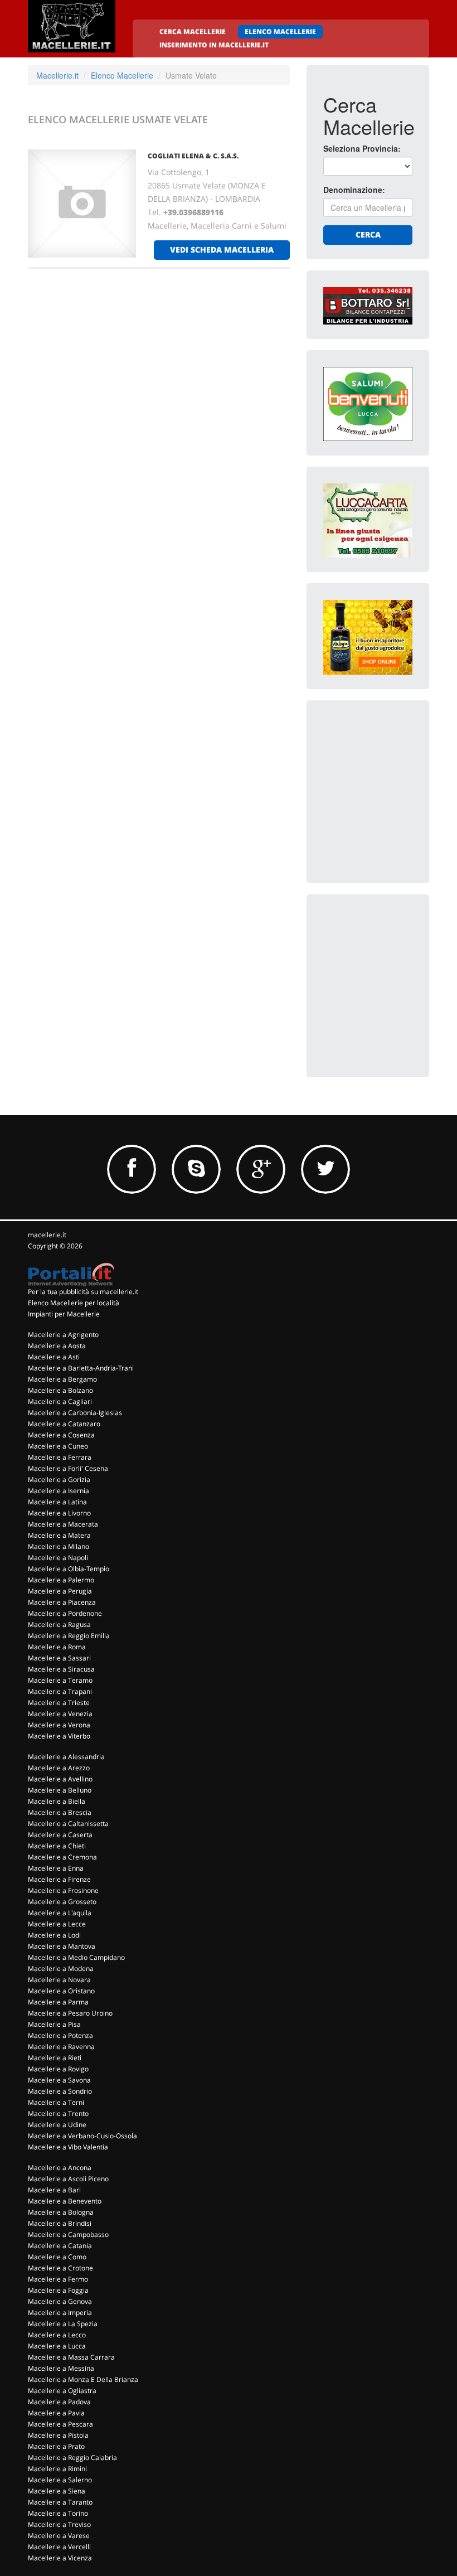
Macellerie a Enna (56, 1868)
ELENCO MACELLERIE (280, 32)
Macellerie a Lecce (57, 1924)
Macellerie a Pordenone (65, 1613)
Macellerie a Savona (59, 2080)
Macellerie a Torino (58, 2513)
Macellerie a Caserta (60, 1835)
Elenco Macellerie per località (74, 1303)
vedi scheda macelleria (222, 250)
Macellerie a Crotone (60, 2268)
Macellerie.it (57, 75)
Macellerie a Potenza (60, 2035)
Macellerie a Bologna (61, 2212)
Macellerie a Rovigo (58, 2069)
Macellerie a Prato (56, 2446)
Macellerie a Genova (60, 2301)
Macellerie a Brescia (60, 1812)
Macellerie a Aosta (57, 1346)
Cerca (368, 234)
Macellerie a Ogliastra (62, 2391)
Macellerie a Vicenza (60, 2558)
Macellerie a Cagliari (60, 1401)
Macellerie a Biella (57, 1801)
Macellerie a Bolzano (60, 1390)
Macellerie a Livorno (59, 1513)
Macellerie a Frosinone (63, 1890)
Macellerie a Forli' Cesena (68, 1468)
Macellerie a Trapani (60, 1691)
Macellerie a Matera (59, 1535)
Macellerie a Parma (58, 2002)
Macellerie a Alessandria (66, 1757)
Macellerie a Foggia (58, 2290)
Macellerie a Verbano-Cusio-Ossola (82, 2136)
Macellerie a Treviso (59, 2524)
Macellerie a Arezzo (59, 1768)
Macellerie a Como (57, 2257)
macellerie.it (47, 1235)
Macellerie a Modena (61, 1969)
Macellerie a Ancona (60, 2168)
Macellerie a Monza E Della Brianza (83, 2379)
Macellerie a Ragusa (59, 1624)
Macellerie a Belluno (60, 1790)
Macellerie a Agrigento (63, 1335)
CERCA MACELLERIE (193, 32)
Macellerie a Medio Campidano (76, 1957)
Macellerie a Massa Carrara (71, 2357)
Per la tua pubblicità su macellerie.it (83, 1292)
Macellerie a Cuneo (58, 1446)
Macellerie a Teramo (60, 1680)
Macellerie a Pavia (56, 2413)
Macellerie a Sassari (59, 1658)
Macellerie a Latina (57, 1502)
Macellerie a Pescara (60, 2424)
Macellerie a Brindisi (60, 2223)
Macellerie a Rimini (57, 2469)
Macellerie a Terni (56, 2102)
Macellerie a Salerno (60, 2480)
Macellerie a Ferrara (60, 1457)
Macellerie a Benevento (65, 2201)
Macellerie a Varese (59, 2536)
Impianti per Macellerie (64, 1314)
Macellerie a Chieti (57, 1846)
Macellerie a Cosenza (61, 1435)
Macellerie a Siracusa (61, 1669)
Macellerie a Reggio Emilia (69, 1636)
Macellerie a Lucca (57, 2346)
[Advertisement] (390, 773)
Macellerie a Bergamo (62, 1379)
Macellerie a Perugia (60, 1591)
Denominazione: (354, 190)
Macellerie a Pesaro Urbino (70, 2013)
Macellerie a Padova (59, 2402)
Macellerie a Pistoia (58, 2435)
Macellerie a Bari (54, 2190)
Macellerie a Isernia (59, 1491)
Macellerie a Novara (59, 1980)
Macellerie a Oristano (61, 1991)
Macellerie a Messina (61, 2368)
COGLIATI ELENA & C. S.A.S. (193, 156)
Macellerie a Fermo (58, 2279)
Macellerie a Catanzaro (64, 1424)
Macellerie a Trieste (59, 1703)
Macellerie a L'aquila (60, 1913)
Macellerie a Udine (57, 2125)
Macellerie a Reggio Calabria (72, 2458)
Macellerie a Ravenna (61, 2047)
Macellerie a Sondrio (60, 2091)
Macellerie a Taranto (60, 2502)
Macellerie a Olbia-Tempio (69, 1569)
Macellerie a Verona (59, 1725)
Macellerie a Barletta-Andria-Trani (81, 1368)
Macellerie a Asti (54, 1357)
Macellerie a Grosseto (62, 1902)
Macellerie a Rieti (55, 2058)
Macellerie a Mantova (62, 1946)
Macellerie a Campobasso (68, 2234)
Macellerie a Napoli (58, 1558)
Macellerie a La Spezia (63, 2324)
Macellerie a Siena (57, 2491)
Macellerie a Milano (59, 1546)
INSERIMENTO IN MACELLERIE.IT (214, 45)
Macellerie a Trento (58, 2113)
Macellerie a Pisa (54, 2024)
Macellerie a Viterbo (59, 1736)
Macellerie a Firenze (59, 1879)
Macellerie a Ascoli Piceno (68, 2179)
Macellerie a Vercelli (59, 2547)
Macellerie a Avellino (60, 1779)
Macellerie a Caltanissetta (68, 1824)
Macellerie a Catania (60, 2246)
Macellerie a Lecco (57, 2335)
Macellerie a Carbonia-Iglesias (75, 1413)
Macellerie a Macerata (63, 1524)
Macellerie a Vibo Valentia (68, 2147)
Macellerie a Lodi (54, 1935)
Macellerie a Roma (57, 1647)
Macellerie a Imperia (60, 2313)
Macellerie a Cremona (62, 1857)
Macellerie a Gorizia (59, 1480)
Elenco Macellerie (122, 75)
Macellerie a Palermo (61, 1580)
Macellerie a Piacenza (62, 1602)
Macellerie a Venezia (60, 1714)
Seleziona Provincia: (362, 148)
